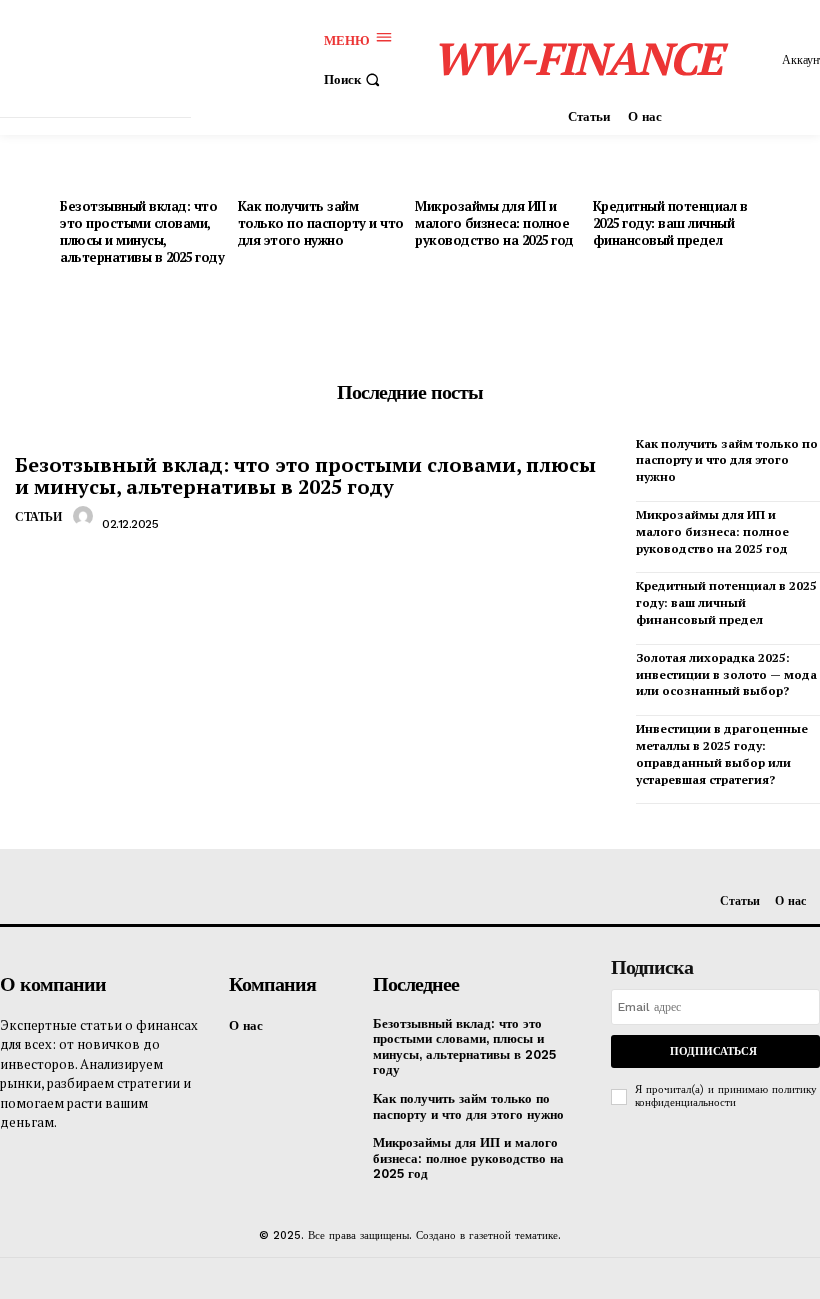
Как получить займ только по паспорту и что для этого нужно (321, 223)
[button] (354, 79)
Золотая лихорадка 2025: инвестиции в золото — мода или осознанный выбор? (726, 674)
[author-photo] (86, 522)
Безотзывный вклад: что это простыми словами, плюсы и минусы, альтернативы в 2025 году (142, 231)
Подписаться (713, 1051)
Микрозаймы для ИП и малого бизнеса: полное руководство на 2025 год (494, 223)
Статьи (38, 517)
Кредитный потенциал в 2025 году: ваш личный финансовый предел (670, 223)
